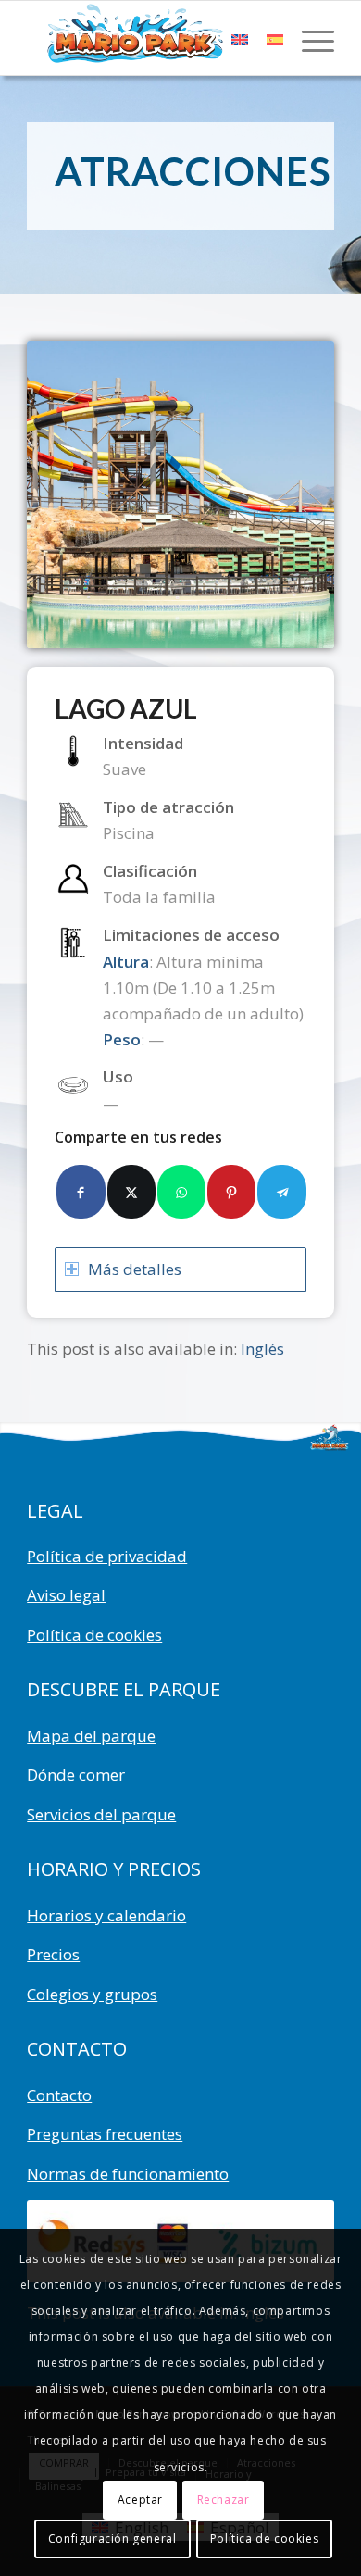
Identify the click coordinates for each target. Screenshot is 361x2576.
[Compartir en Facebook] (81, 1192)
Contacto (59, 2095)
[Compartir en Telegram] (281, 1192)
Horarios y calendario (106, 1915)
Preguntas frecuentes (105, 2134)
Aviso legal (66, 1595)
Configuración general (112, 2538)
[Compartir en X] (131, 1192)
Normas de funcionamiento (128, 2174)
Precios (53, 1954)
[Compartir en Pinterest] (231, 1192)
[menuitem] (309, 38)
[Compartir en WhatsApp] (181, 1192)
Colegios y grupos (92, 1994)
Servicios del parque (101, 1814)
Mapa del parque (91, 1736)
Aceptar (140, 2500)
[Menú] (309, 38)
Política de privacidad (107, 1556)
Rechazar (224, 2500)
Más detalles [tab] (135, 1269)
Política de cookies (94, 1635)
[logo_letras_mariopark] (149, 38)
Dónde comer (76, 1775)
